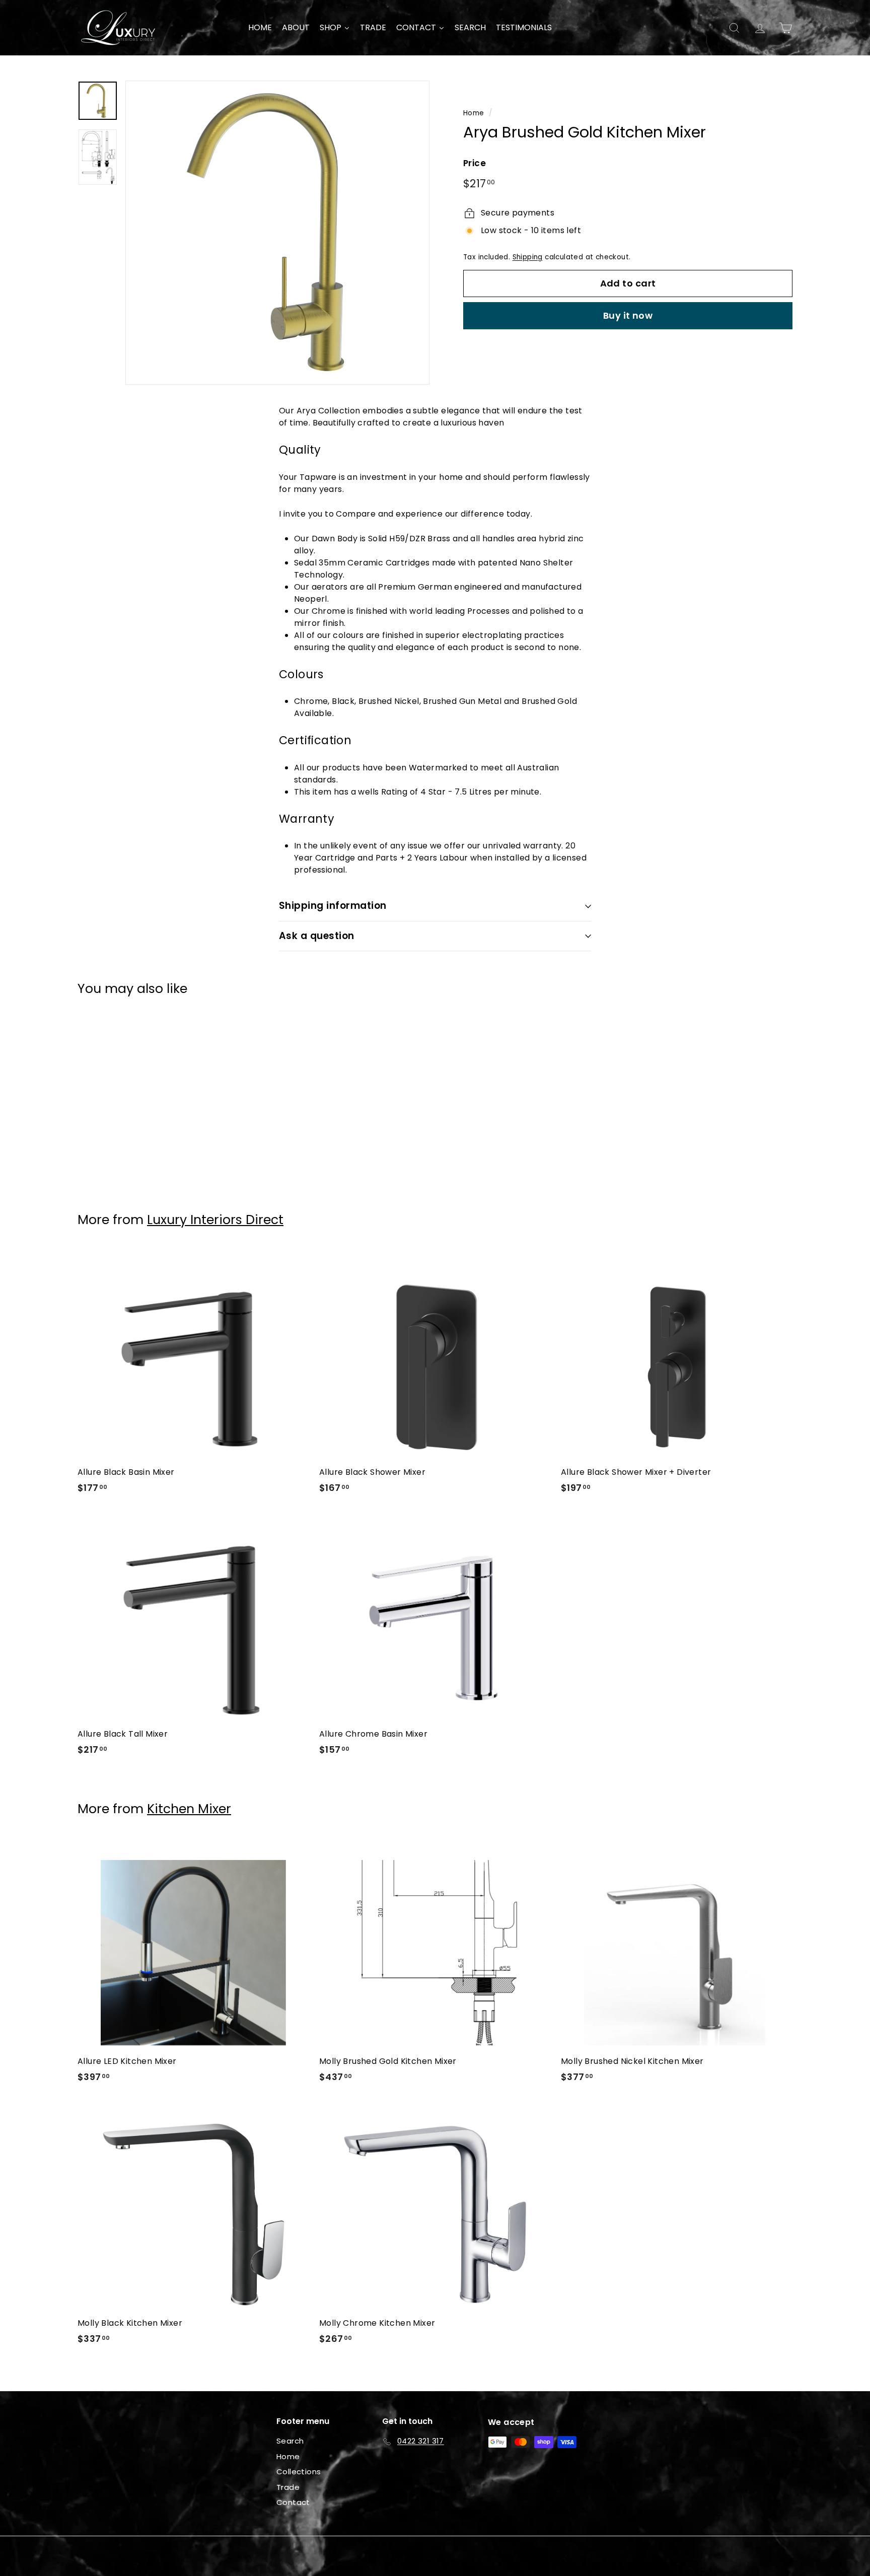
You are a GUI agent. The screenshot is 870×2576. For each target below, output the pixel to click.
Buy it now (628, 315)
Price (475, 163)
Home (474, 113)
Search (290, 2441)
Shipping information (333, 906)
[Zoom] (277, 233)
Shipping (528, 257)
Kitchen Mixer (189, 1809)
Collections (299, 2472)
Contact (293, 2502)
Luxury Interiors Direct (215, 1220)
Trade (288, 2487)
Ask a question (317, 936)
